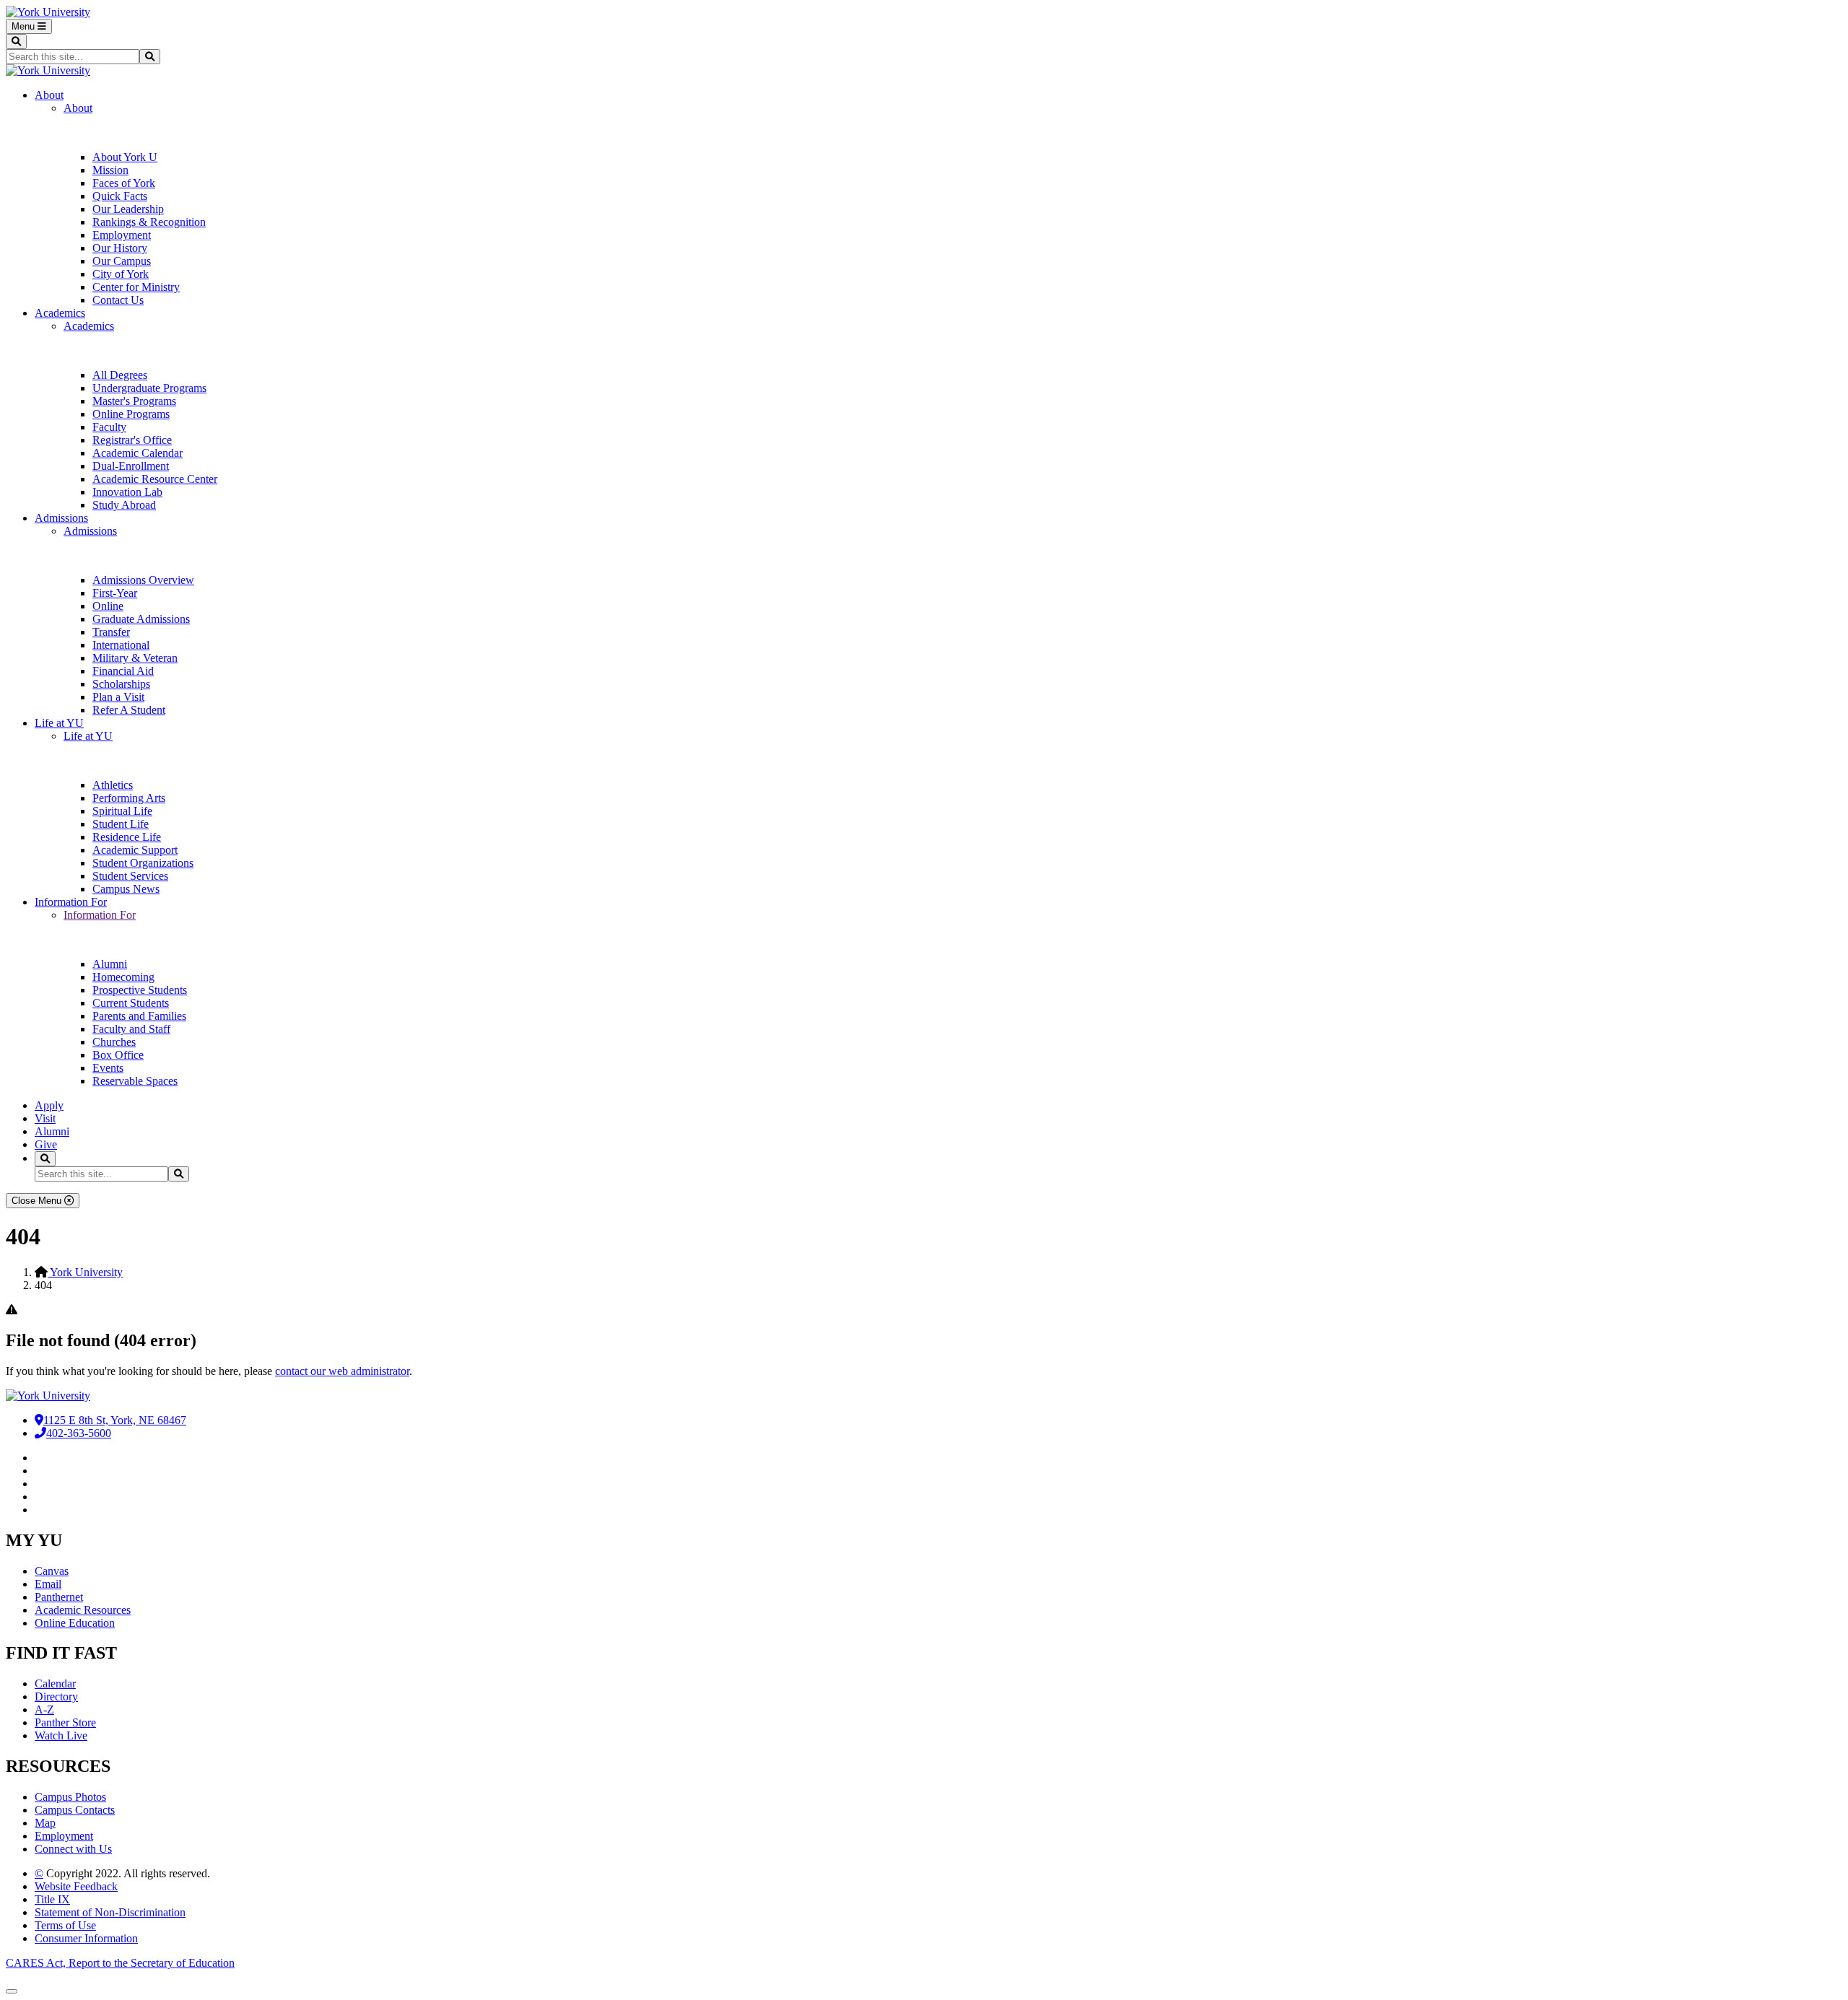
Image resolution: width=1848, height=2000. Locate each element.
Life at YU (59, 723)
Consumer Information (86, 1938)
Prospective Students (140, 990)
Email (48, 1584)
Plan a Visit (118, 697)
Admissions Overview (143, 580)
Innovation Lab (127, 492)
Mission (110, 170)
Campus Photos (70, 1797)
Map (45, 1823)
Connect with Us (73, 1849)
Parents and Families (139, 1016)
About (49, 95)
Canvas (52, 1571)
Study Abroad (124, 505)
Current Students (131, 1003)
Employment (122, 235)
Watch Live (61, 1735)
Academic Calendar (138, 453)
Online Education (75, 1623)
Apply (49, 1105)
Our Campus (122, 261)
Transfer (111, 632)
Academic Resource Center (155, 479)
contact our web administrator (342, 1371)
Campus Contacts (75, 1810)
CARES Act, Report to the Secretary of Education (120, 1963)
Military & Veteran (135, 658)
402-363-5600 (79, 1433)
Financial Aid (123, 671)
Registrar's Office (132, 440)
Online (108, 606)
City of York (121, 274)
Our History (120, 248)
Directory (56, 1696)
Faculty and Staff (131, 1029)
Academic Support (135, 850)
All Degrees (120, 375)
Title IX (52, 1899)
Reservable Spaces (135, 1081)
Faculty (109, 427)
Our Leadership (128, 209)
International (121, 645)
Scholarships (121, 684)
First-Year (115, 593)
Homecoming (123, 977)
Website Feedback (76, 1886)
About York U (125, 157)
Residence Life (127, 837)
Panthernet (59, 1597)
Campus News (126, 889)
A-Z (44, 1709)
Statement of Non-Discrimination (110, 1912)
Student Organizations (143, 863)
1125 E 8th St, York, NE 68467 (115, 1420)
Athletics (113, 785)
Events (108, 1068)
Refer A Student (129, 710)
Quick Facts (120, 196)
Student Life (121, 824)
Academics (60, 313)
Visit (45, 1118)
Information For (71, 902)
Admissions (61, 518)
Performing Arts (129, 798)
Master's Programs (134, 401)
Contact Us (118, 300)
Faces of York (124, 183)
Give (46, 1144)
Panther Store (65, 1722)
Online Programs (131, 414)
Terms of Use (65, 1925)
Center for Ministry (136, 287)
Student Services (130, 876)
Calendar (55, 1684)
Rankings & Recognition (149, 222)
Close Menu (38, 1201)
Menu (25, 26)
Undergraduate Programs (149, 388)
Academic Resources (83, 1610)
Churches (114, 1042)
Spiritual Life (122, 811)
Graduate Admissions (141, 619)
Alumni (110, 964)
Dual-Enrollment (131, 466)
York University (85, 1272)
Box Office (118, 1055)
